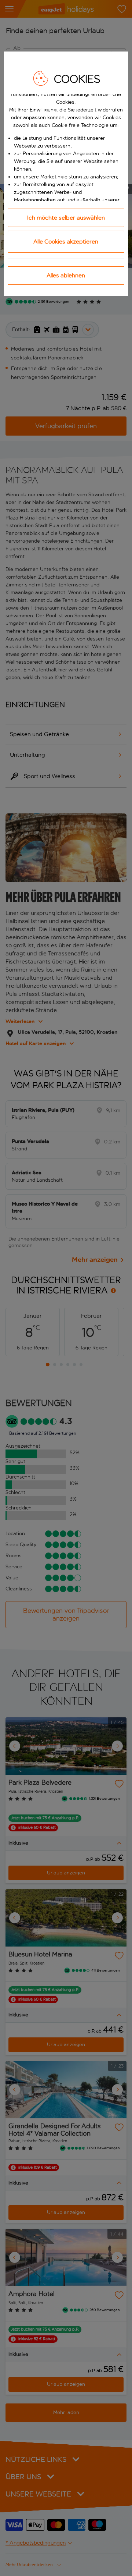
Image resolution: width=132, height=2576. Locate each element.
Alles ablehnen (66, 275)
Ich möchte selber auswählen (66, 218)
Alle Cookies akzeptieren (66, 242)
